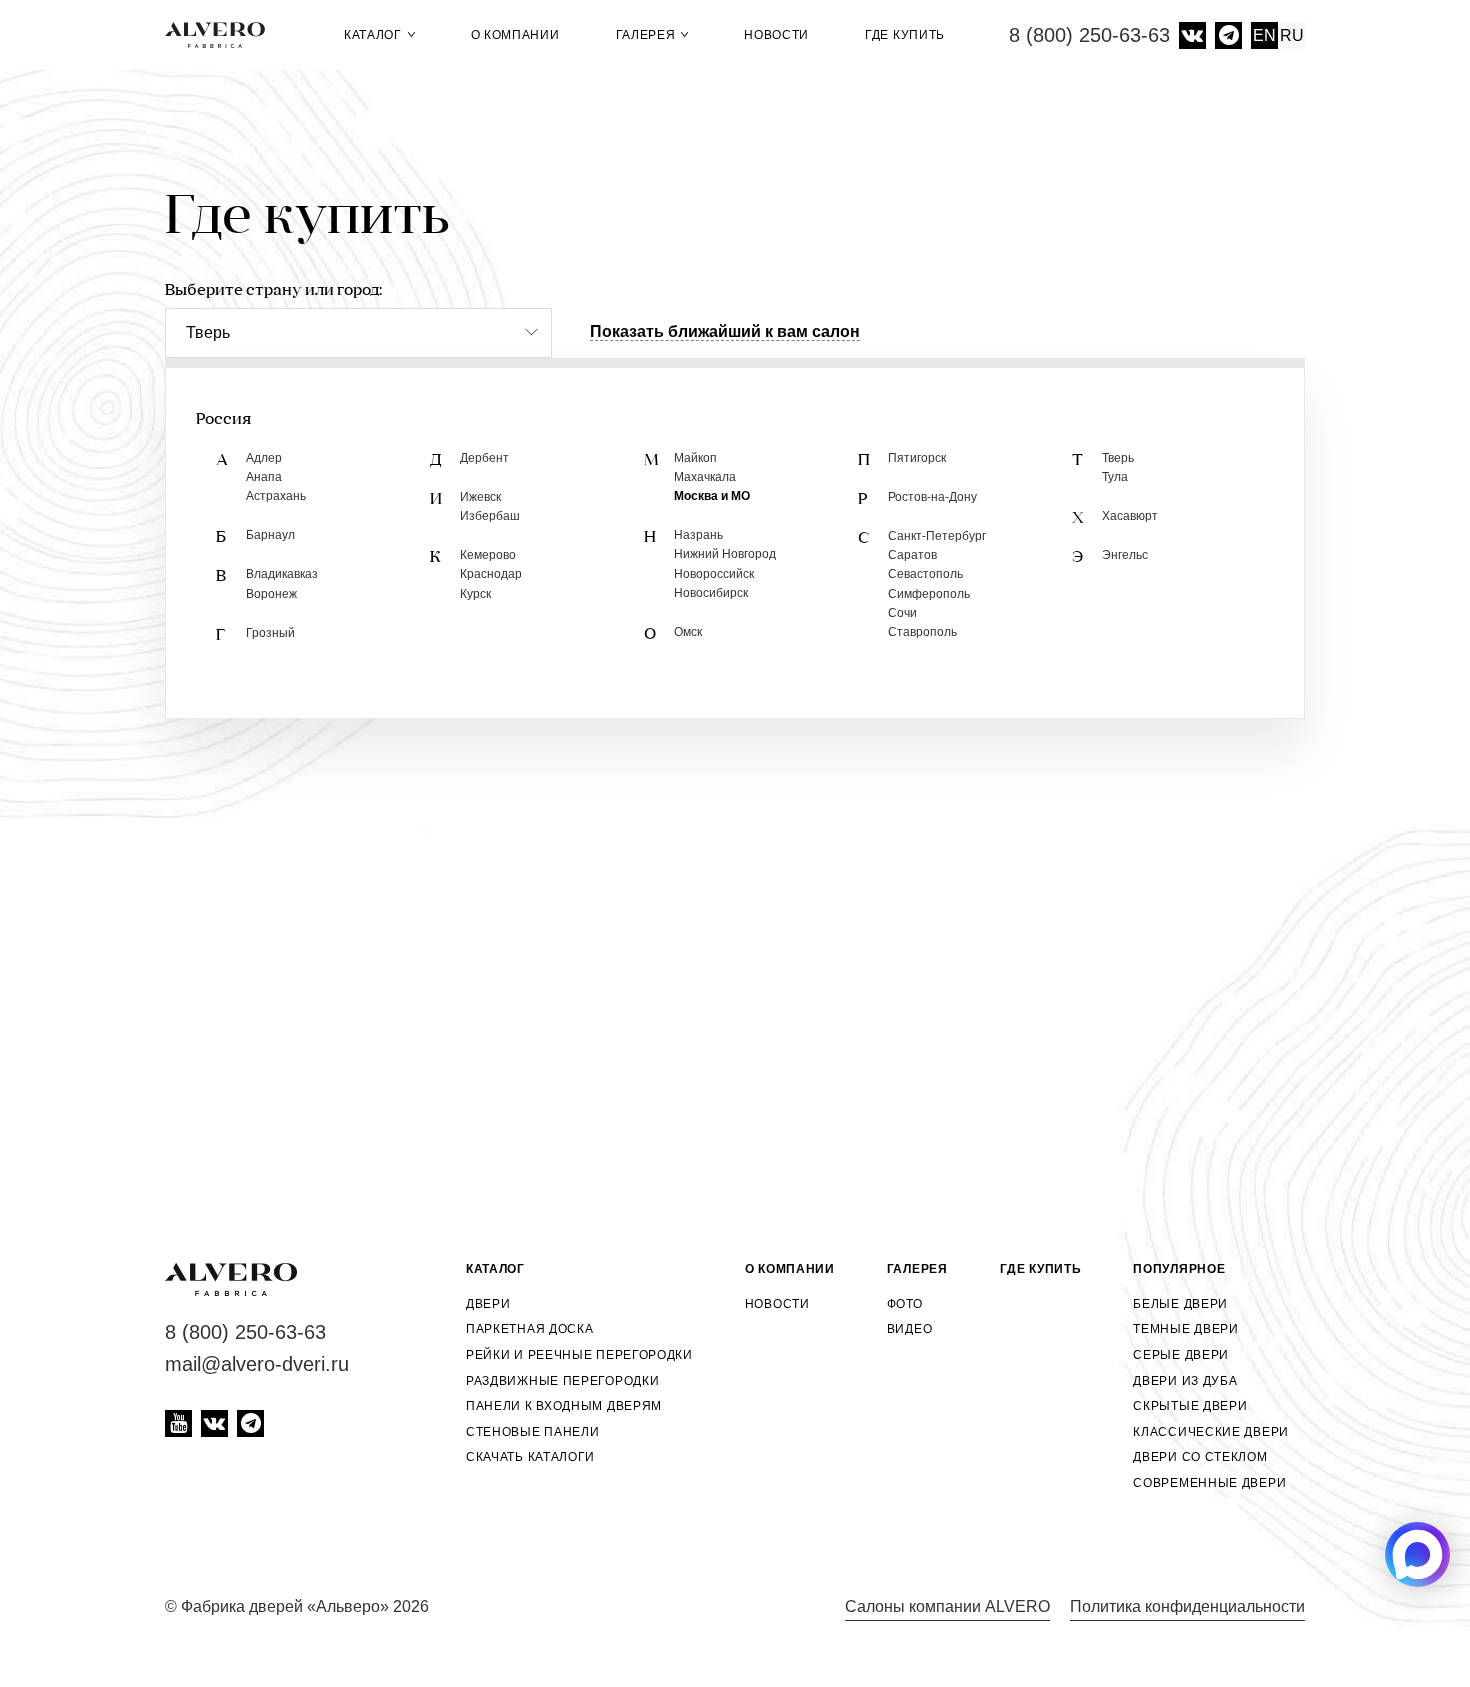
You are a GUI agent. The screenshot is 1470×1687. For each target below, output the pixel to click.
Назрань (698, 535)
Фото (905, 1304)
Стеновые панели (533, 1432)
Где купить (905, 35)
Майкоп (695, 458)
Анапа (264, 477)
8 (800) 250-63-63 (1089, 35)
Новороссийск (714, 574)
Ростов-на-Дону (932, 497)
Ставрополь (922, 632)
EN (1264, 35)
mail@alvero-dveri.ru (257, 1364)
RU (1292, 35)
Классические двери (1211, 1432)
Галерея (648, 35)
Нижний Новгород (725, 554)
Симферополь (929, 594)
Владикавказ (282, 574)
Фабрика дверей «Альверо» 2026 (305, 1606)
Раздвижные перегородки (562, 1381)
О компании (515, 35)
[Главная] (222, 35)
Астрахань (276, 496)
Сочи (902, 613)
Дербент (484, 458)
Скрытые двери (1190, 1406)
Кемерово (488, 555)
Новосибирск (711, 593)
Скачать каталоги (530, 1457)
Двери (488, 1304)
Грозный (270, 633)
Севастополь (925, 574)
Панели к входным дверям (564, 1406)
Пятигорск (917, 458)
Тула (1115, 477)
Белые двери (1180, 1304)
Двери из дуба (1185, 1381)
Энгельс (1125, 555)
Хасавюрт (1130, 516)
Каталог (375, 35)
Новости (776, 35)
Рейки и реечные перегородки (579, 1355)
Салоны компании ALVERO (947, 1606)
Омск (688, 632)
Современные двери (1209, 1483)
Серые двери (1181, 1355)
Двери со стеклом (1200, 1457)
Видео (910, 1329)
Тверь (1118, 458)
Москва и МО (712, 496)
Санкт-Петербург (937, 536)
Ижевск (480, 497)
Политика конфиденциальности (1187, 1606)
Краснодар (491, 574)
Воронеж (271, 594)
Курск (475, 594)
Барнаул (270, 535)
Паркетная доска (530, 1329)
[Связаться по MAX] (1417, 1554)
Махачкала (705, 477)
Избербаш (490, 516)
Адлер (264, 458)
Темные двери (1185, 1329)
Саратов (912, 555)
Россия (223, 420)
